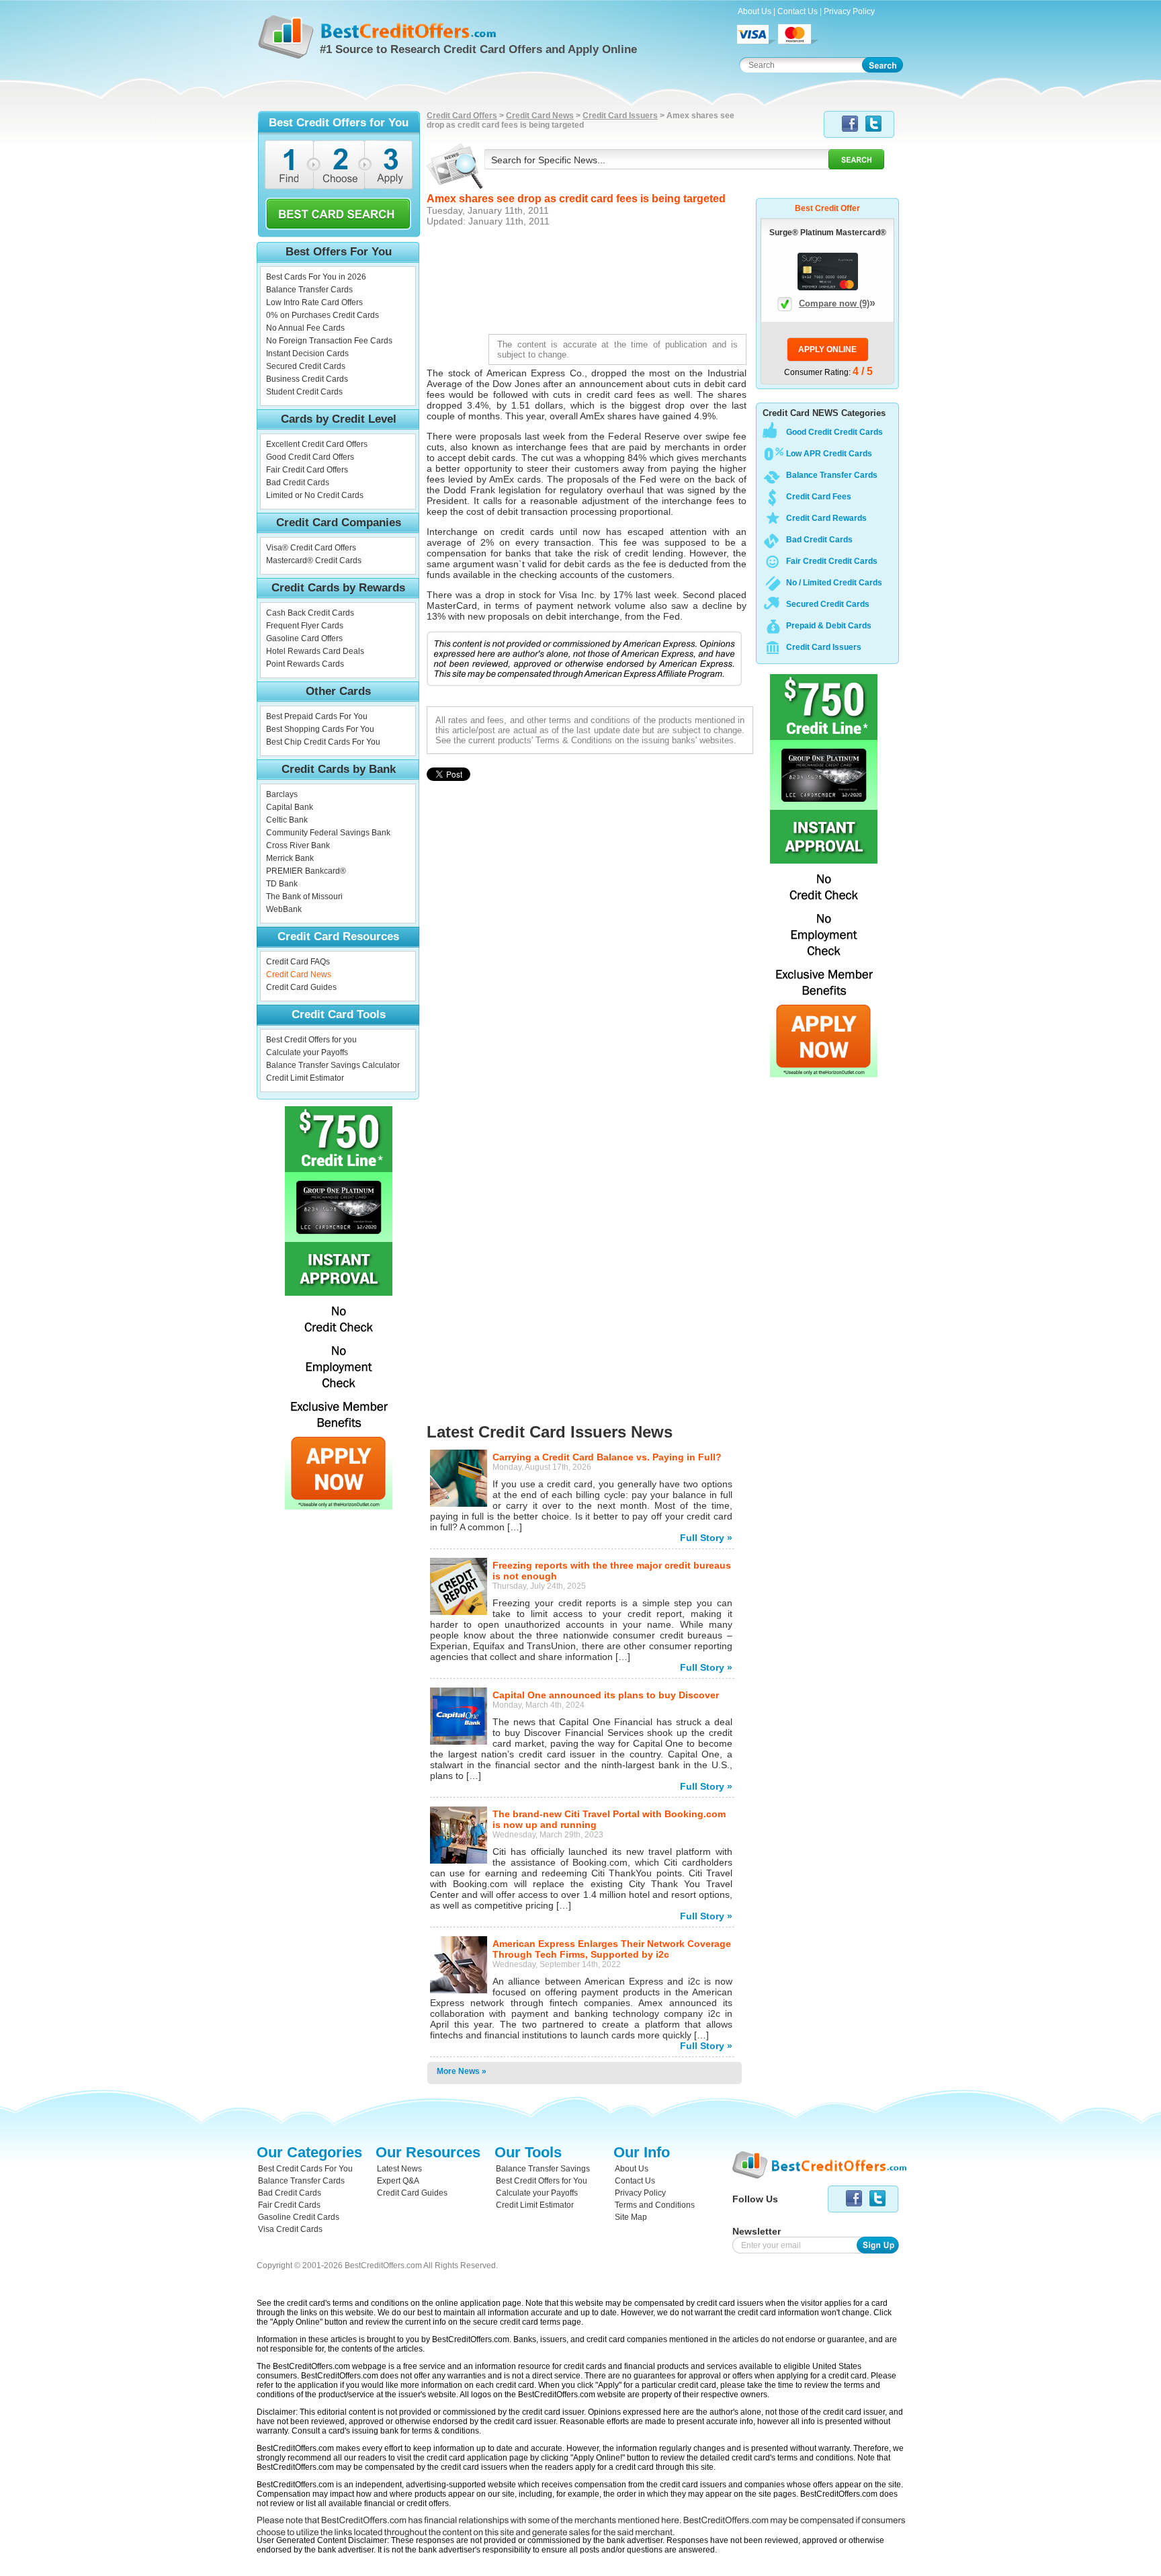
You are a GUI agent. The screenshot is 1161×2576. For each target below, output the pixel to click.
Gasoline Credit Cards (299, 2217)
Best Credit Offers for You (542, 2181)
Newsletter (757, 2231)
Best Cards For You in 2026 (316, 277)
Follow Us (755, 2199)
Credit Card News (299, 974)
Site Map (631, 2217)
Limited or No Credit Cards (315, 495)
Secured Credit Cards (306, 366)
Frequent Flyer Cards (305, 626)
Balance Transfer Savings (543, 2169)
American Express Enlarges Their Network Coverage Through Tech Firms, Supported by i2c (612, 1949)
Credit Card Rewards (826, 518)
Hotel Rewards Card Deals (315, 651)
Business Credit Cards (307, 379)
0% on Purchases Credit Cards (322, 315)
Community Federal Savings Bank (328, 833)
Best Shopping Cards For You (320, 729)
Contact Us (798, 11)
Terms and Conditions (655, 2205)
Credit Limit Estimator (305, 1078)
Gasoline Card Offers (304, 638)
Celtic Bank (287, 820)
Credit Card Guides (301, 987)
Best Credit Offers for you (311, 1040)
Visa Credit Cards (290, 2229)
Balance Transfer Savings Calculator (333, 1065)
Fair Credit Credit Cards (832, 561)
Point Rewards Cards (305, 664)
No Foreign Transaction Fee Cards (329, 341)
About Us (755, 11)
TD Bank (282, 884)
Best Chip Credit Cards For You (323, 742)
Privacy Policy (849, 11)
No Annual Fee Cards (305, 328)
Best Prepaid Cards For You (317, 716)
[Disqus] (590, 1053)
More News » (462, 2071)
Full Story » (706, 1538)
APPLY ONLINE (827, 349)
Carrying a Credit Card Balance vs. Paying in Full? (607, 1457)
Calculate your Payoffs (307, 1052)
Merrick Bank (290, 858)
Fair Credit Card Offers (307, 470)
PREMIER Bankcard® (306, 871)
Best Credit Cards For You (305, 2169)
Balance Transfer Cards (309, 290)
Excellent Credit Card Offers (317, 444)
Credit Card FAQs (298, 962)
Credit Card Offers (462, 116)
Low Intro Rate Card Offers (314, 302)
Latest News (399, 2169)
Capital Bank (290, 807)
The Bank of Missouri (304, 897)
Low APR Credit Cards (829, 454)
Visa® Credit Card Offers (311, 548)
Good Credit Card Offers (310, 457)
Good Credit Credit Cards (834, 432)
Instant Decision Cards (307, 354)
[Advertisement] (590, 279)
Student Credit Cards (304, 392)
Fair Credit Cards (289, 2205)
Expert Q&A (398, 2181)
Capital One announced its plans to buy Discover (606, 1695)
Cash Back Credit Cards (310, 613)
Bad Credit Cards (298, 483)
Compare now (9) (837, 303)
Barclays (282, 794)
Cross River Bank (298, 845)
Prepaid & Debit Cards (829, 626)
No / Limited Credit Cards (834, 583)
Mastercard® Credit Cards (314, 560)
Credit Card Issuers (620, 116)
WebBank (284, 909)
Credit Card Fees (819, 497)
